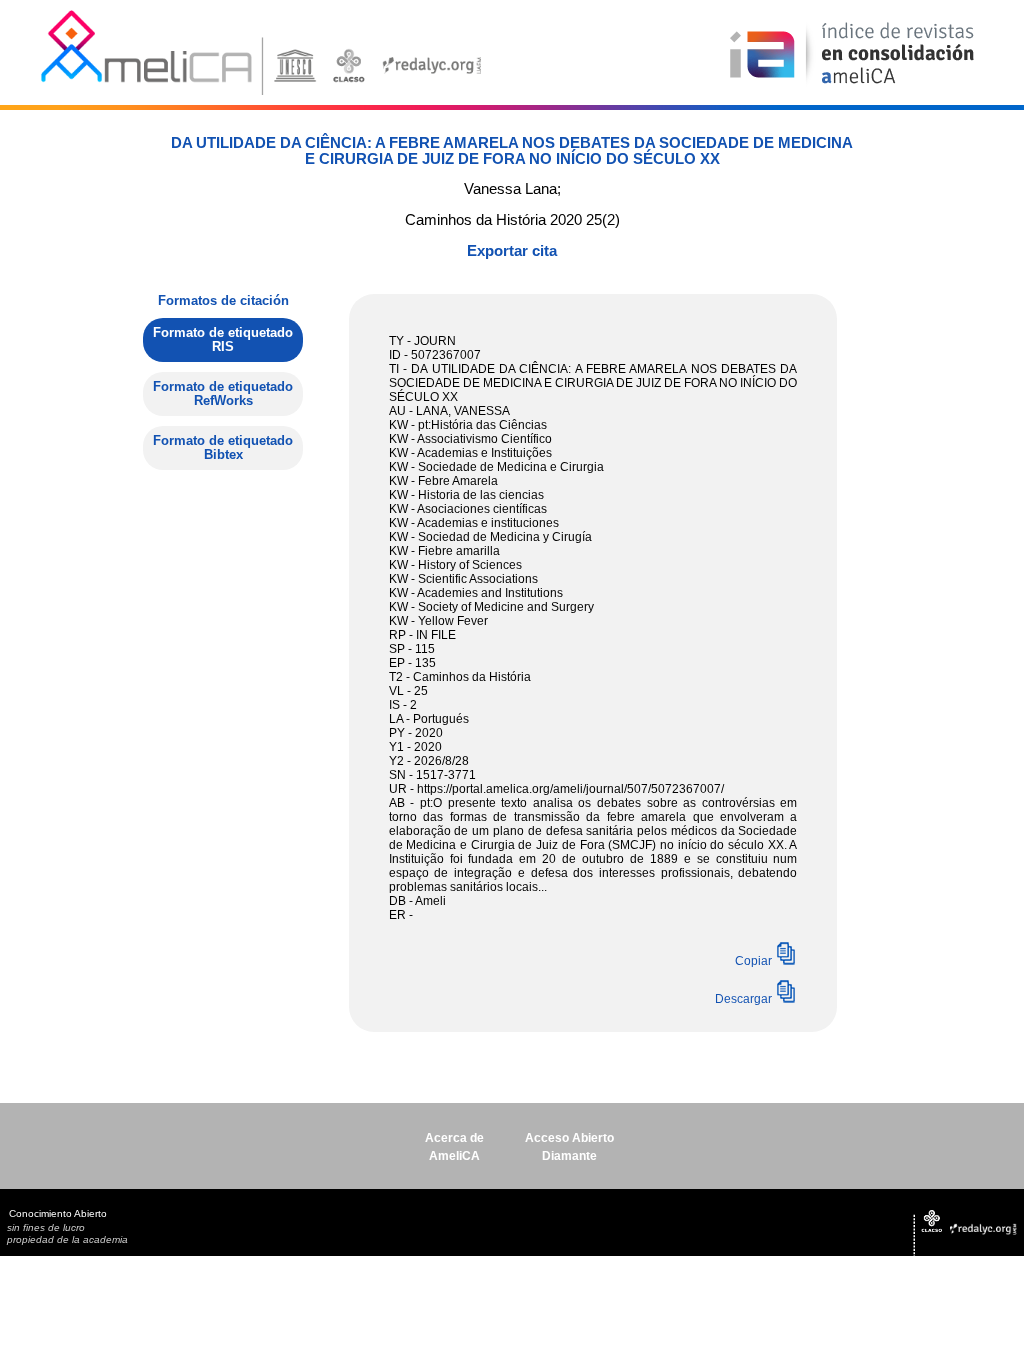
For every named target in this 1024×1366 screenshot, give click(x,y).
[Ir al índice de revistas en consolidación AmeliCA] (852, 85)
